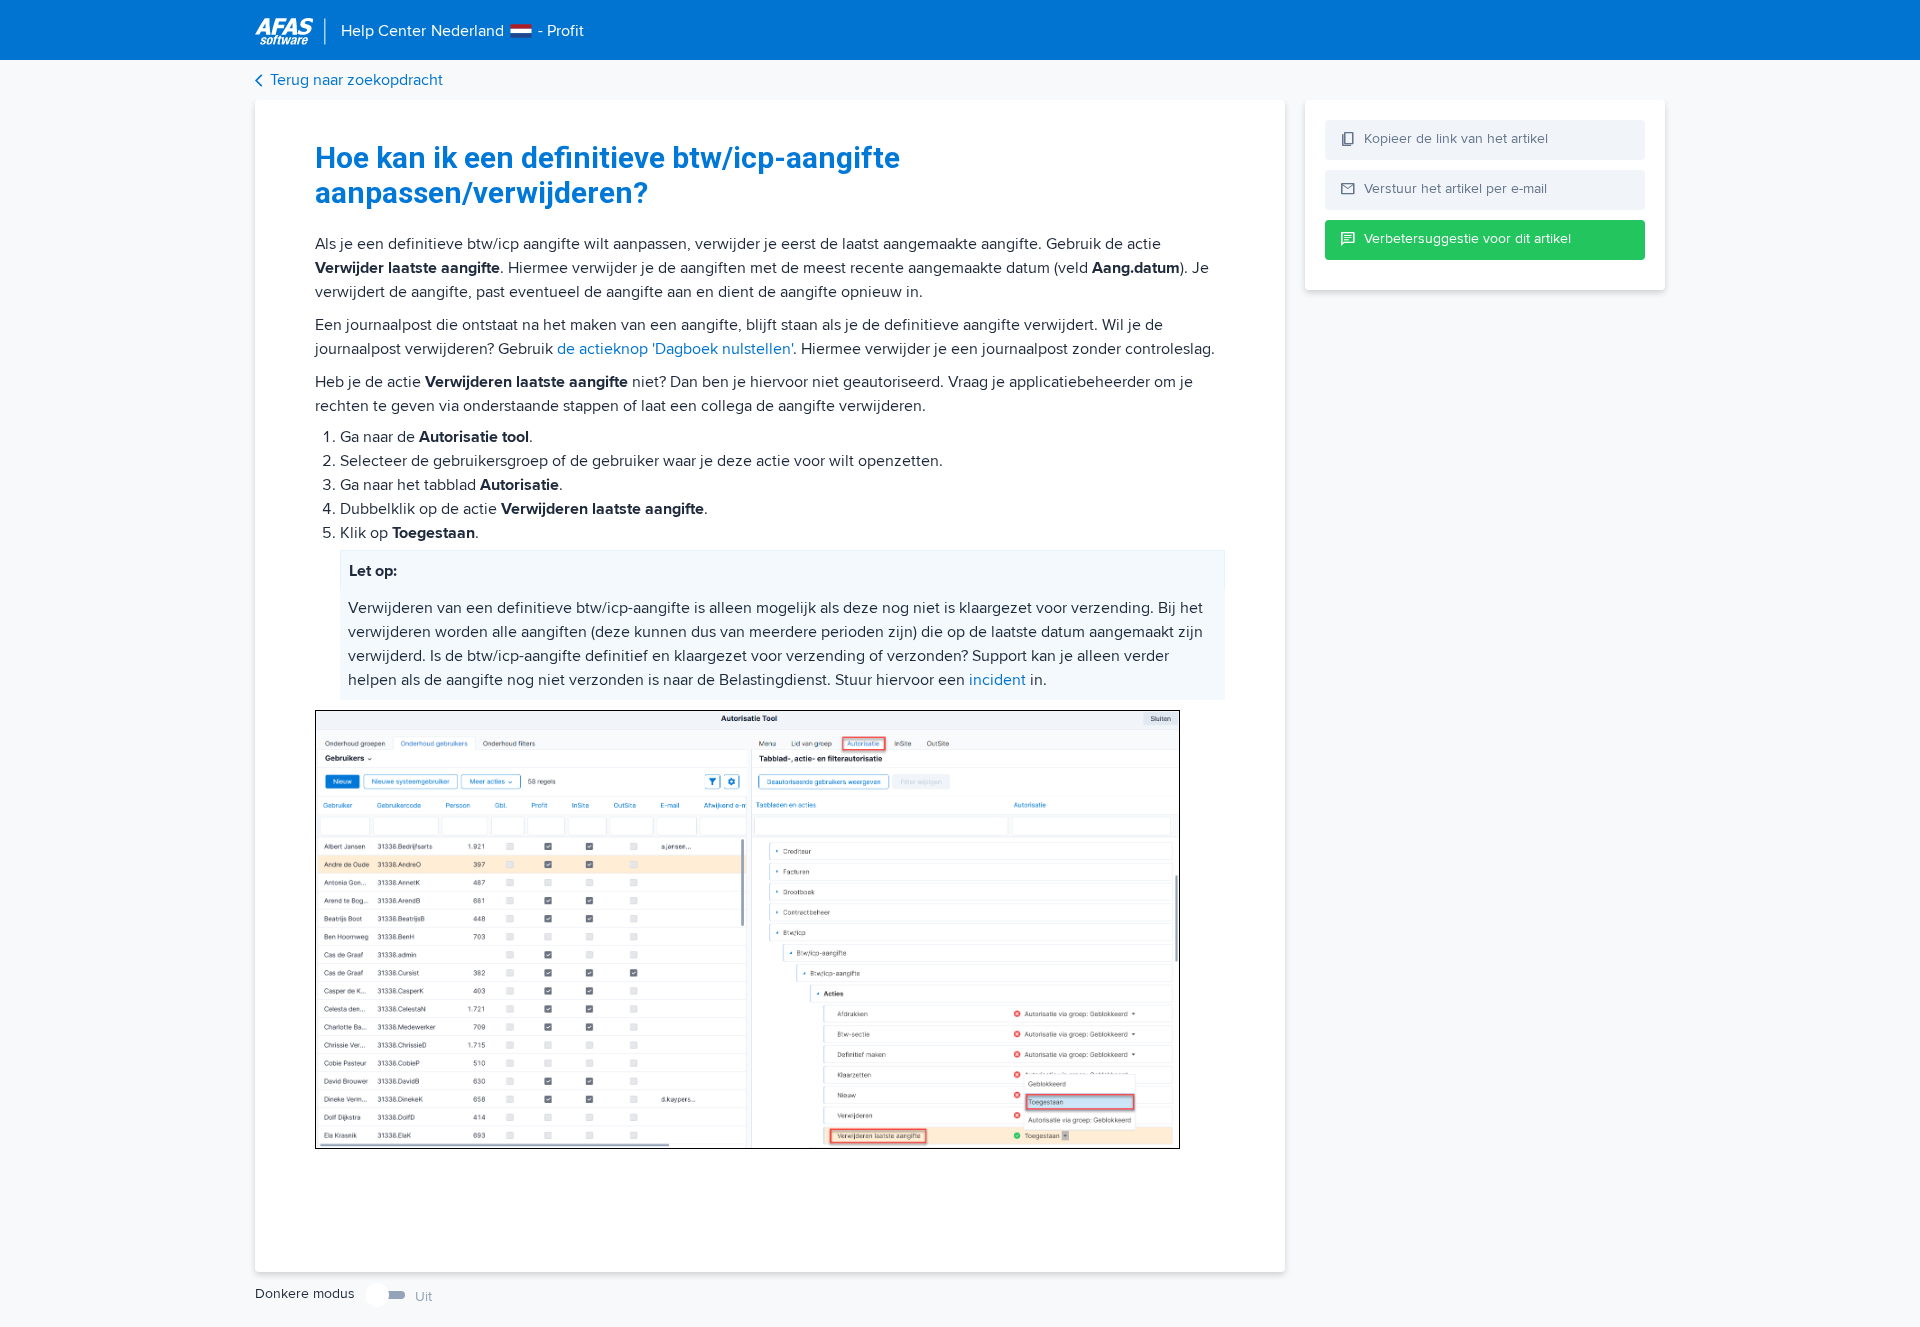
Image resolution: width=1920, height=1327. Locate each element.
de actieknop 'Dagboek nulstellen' (675, 349)
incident (997, 680)
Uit (423, 1296)
